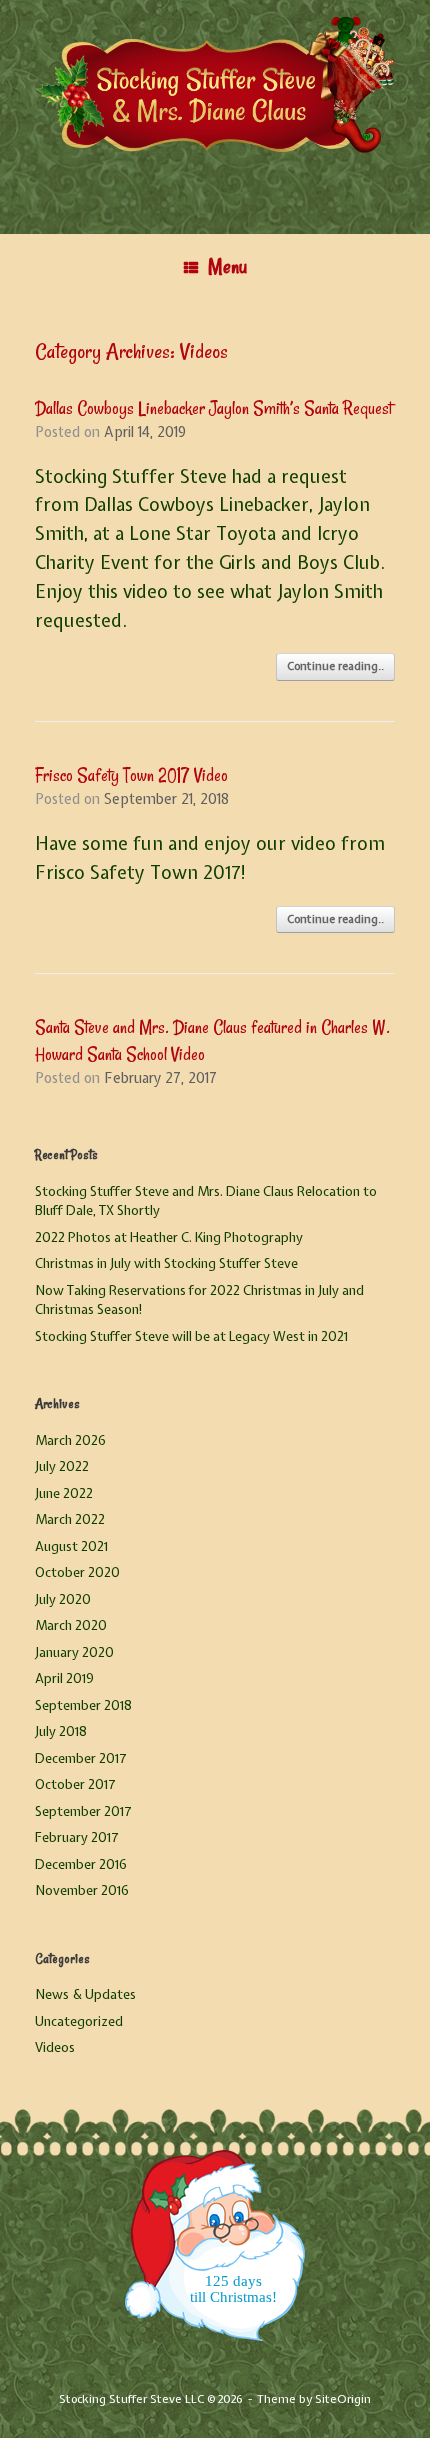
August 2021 (71, 1546)
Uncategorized (79, 2021)
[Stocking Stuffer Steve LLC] (215, 102)
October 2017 (75, 1784)
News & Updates (85, 1994)
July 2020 (63, 1599)
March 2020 (71, 1625)
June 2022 (64, 1493)
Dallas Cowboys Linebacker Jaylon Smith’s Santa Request (213, 408)
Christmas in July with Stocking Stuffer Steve (166, 1263)
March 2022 (70, 1519)
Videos (55, 2047)
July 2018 (61, 1731)
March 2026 (70, 1440)
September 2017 (83, 1811)
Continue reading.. (335, 666)
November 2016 (82, 1890)
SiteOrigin (343, 2399)
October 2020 (77, 1572)
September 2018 (83, 1705)
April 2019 (64, 1678)
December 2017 (81, 1758)
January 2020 (74, 1652)
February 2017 (77, 1837)
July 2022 (62, 1466)
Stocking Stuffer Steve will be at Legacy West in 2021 (191, 1336)
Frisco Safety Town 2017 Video (131, 775)
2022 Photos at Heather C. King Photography (169, 1237)
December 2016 (81, 1864)
